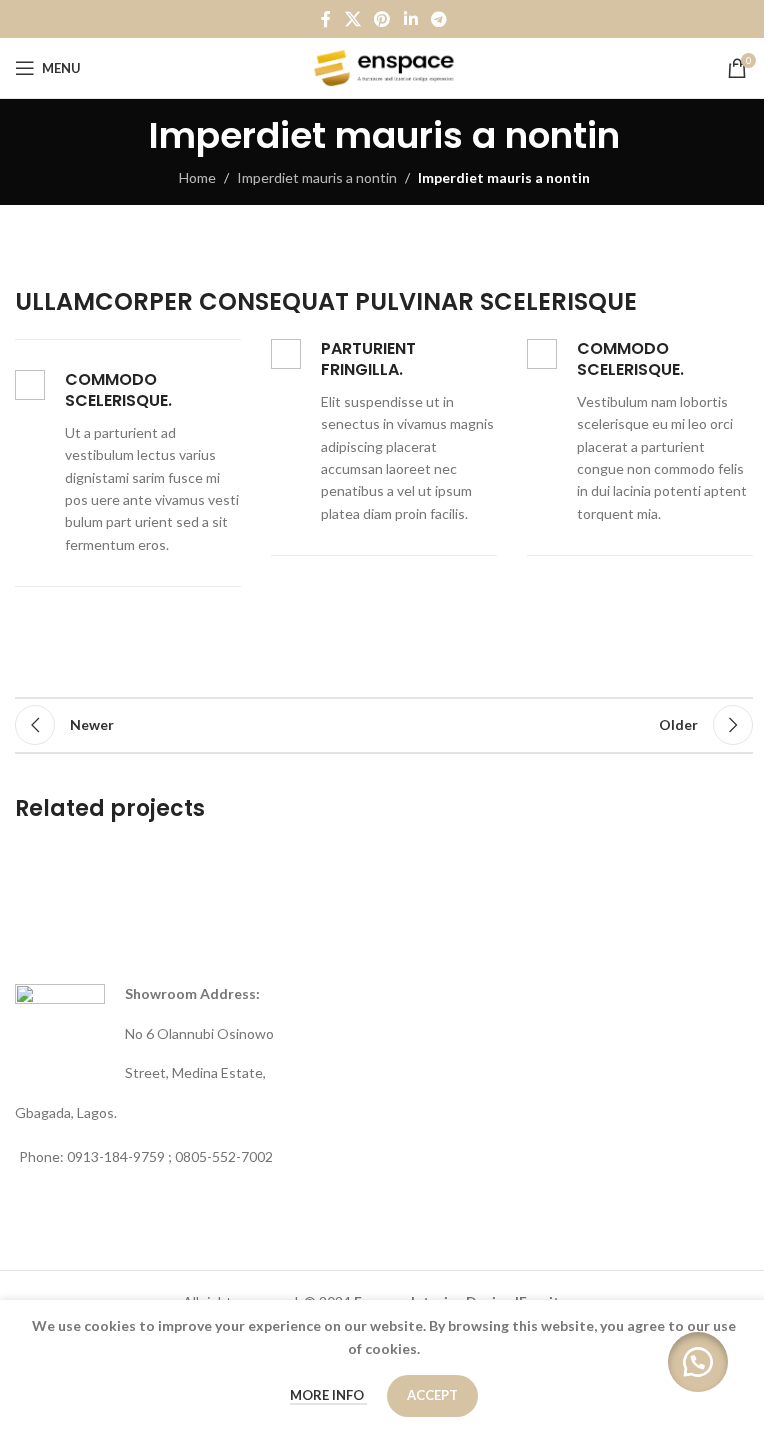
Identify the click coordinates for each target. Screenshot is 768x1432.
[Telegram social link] (438, 19)
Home (197, 177)
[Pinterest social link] (382, 19)
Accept (432, 1395)
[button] (698, 1362)
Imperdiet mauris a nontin (317, 177)
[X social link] (352, 19)
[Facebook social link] (326, 19)
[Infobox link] (128, 463)
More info (328, 1395)
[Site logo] (384, 66)
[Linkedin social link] (410, 19)
